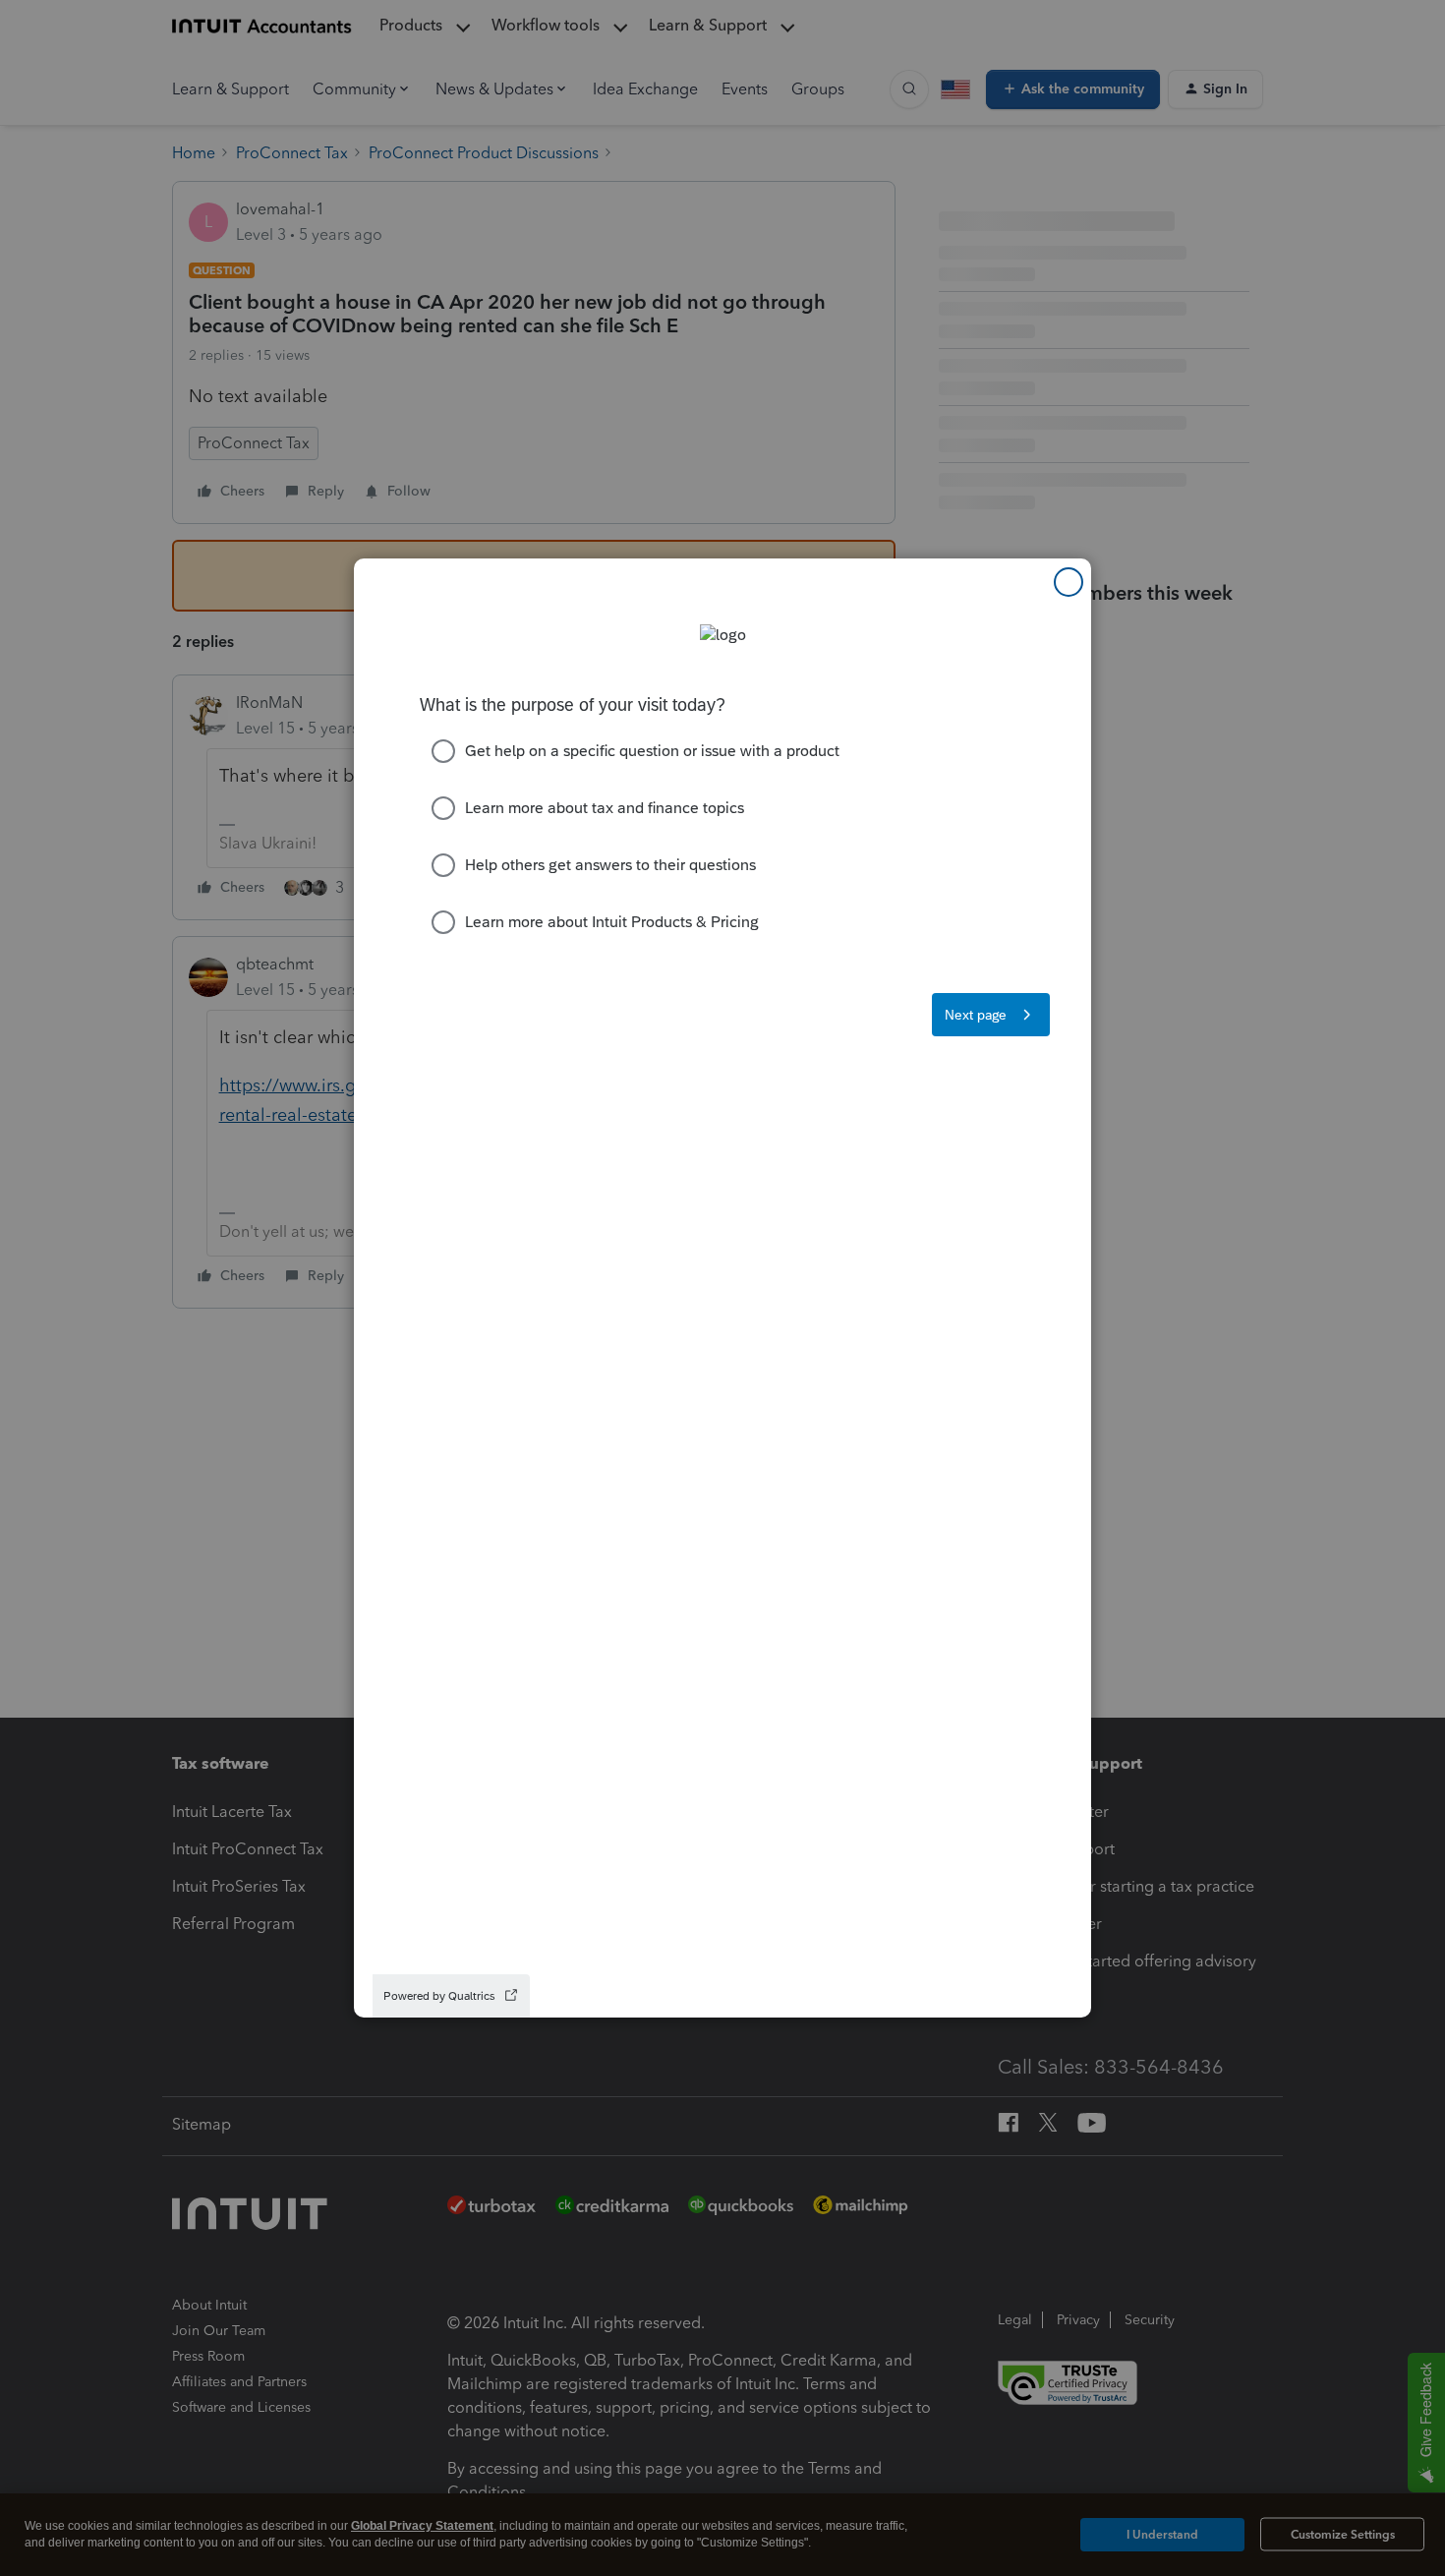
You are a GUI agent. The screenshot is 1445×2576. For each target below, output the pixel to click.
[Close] (1069, 582)
